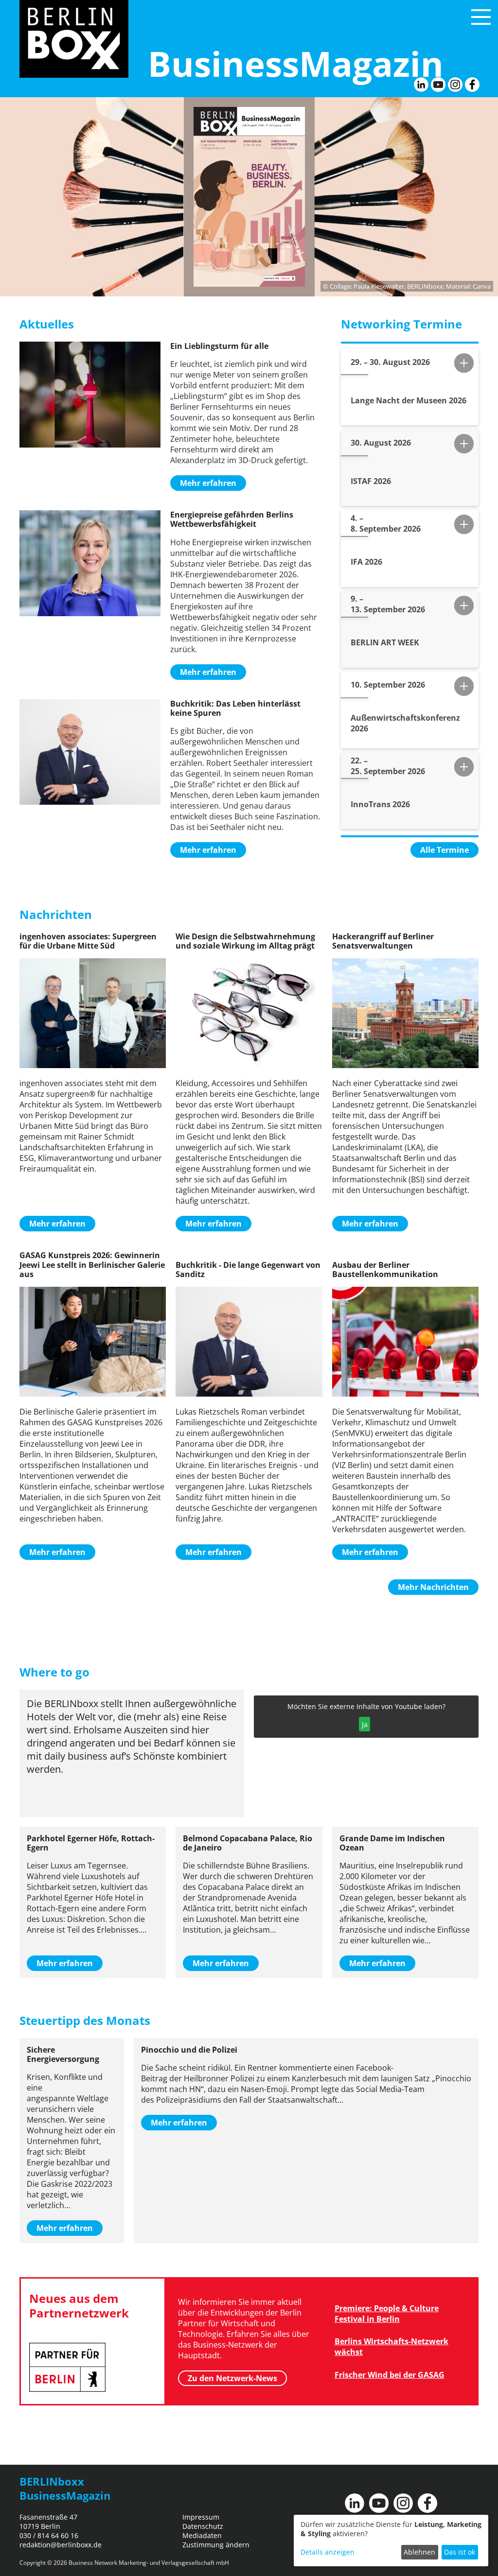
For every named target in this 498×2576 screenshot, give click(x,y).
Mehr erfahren (208, 483)
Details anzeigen (328, 2552)
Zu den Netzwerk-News (232, 2378)
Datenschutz (203, 2526)
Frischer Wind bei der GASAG (390, 2375)
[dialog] (391, 2541)
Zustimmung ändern (216, 2545)
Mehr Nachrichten (433, 1587)
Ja (365, 1724)
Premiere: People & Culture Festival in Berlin (387, 2314)
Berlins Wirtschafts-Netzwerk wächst (391, 2347)
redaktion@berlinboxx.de (61, 2545)
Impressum (201, 2517)
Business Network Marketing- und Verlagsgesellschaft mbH (149, 2563)
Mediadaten (202, 2535)
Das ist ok (460, 2552)
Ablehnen (419, 2552)
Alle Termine (445, 850)
